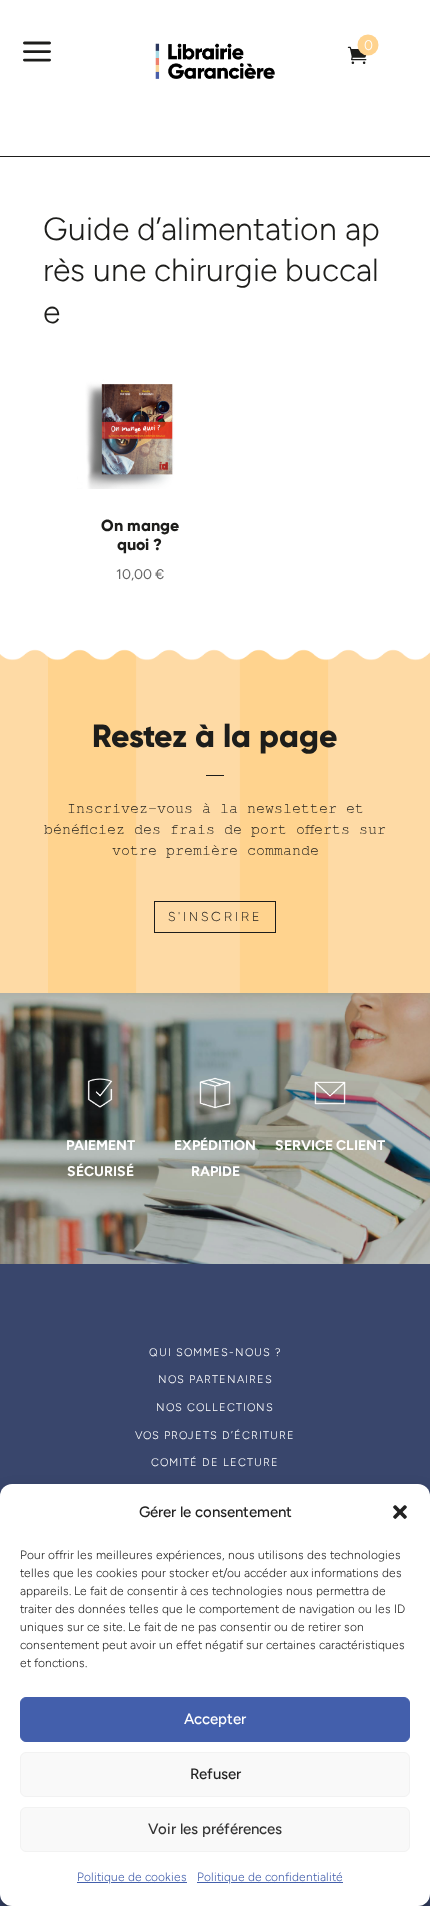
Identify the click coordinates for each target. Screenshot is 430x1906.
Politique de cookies (132, 1877)
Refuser (215, 1774)
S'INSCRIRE (215, 916)
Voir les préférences (215, 1829)
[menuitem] (358, 55)
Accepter (215, 1719)
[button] (400, 1512)
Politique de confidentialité (270, 1877)
